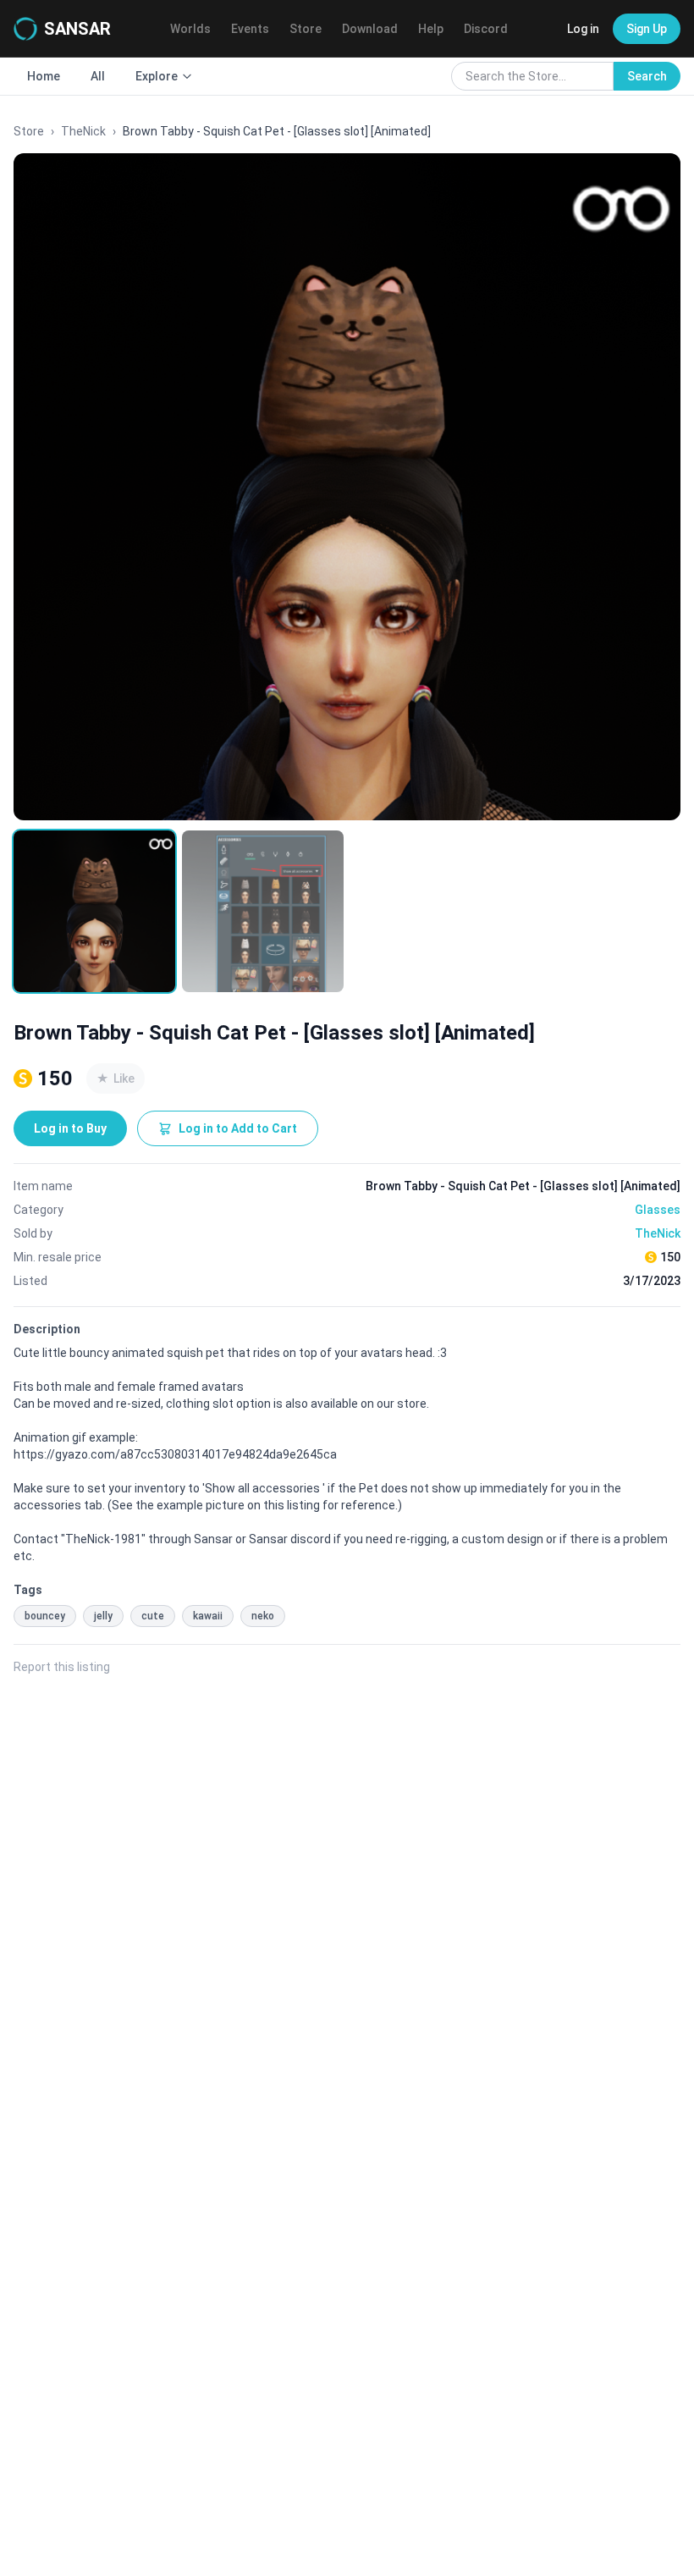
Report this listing (62, 1667)
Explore (157, 76)
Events (250, 29)
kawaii (208, 1616)
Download (370, 29)
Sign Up (647, 29)
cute (153, 1616)
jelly (103, 1616)
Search (647, 76)
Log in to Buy (70, 1128)
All (98, 76)
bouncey (45, 1616)
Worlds (190, 29)
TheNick (83, 131)
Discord (486, 29)
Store (306, 29)
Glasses (658, 1210)
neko (263, 1616)
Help (431, 29)
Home (44, 76)
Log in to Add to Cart (238, 1128)
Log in (583, 29)
